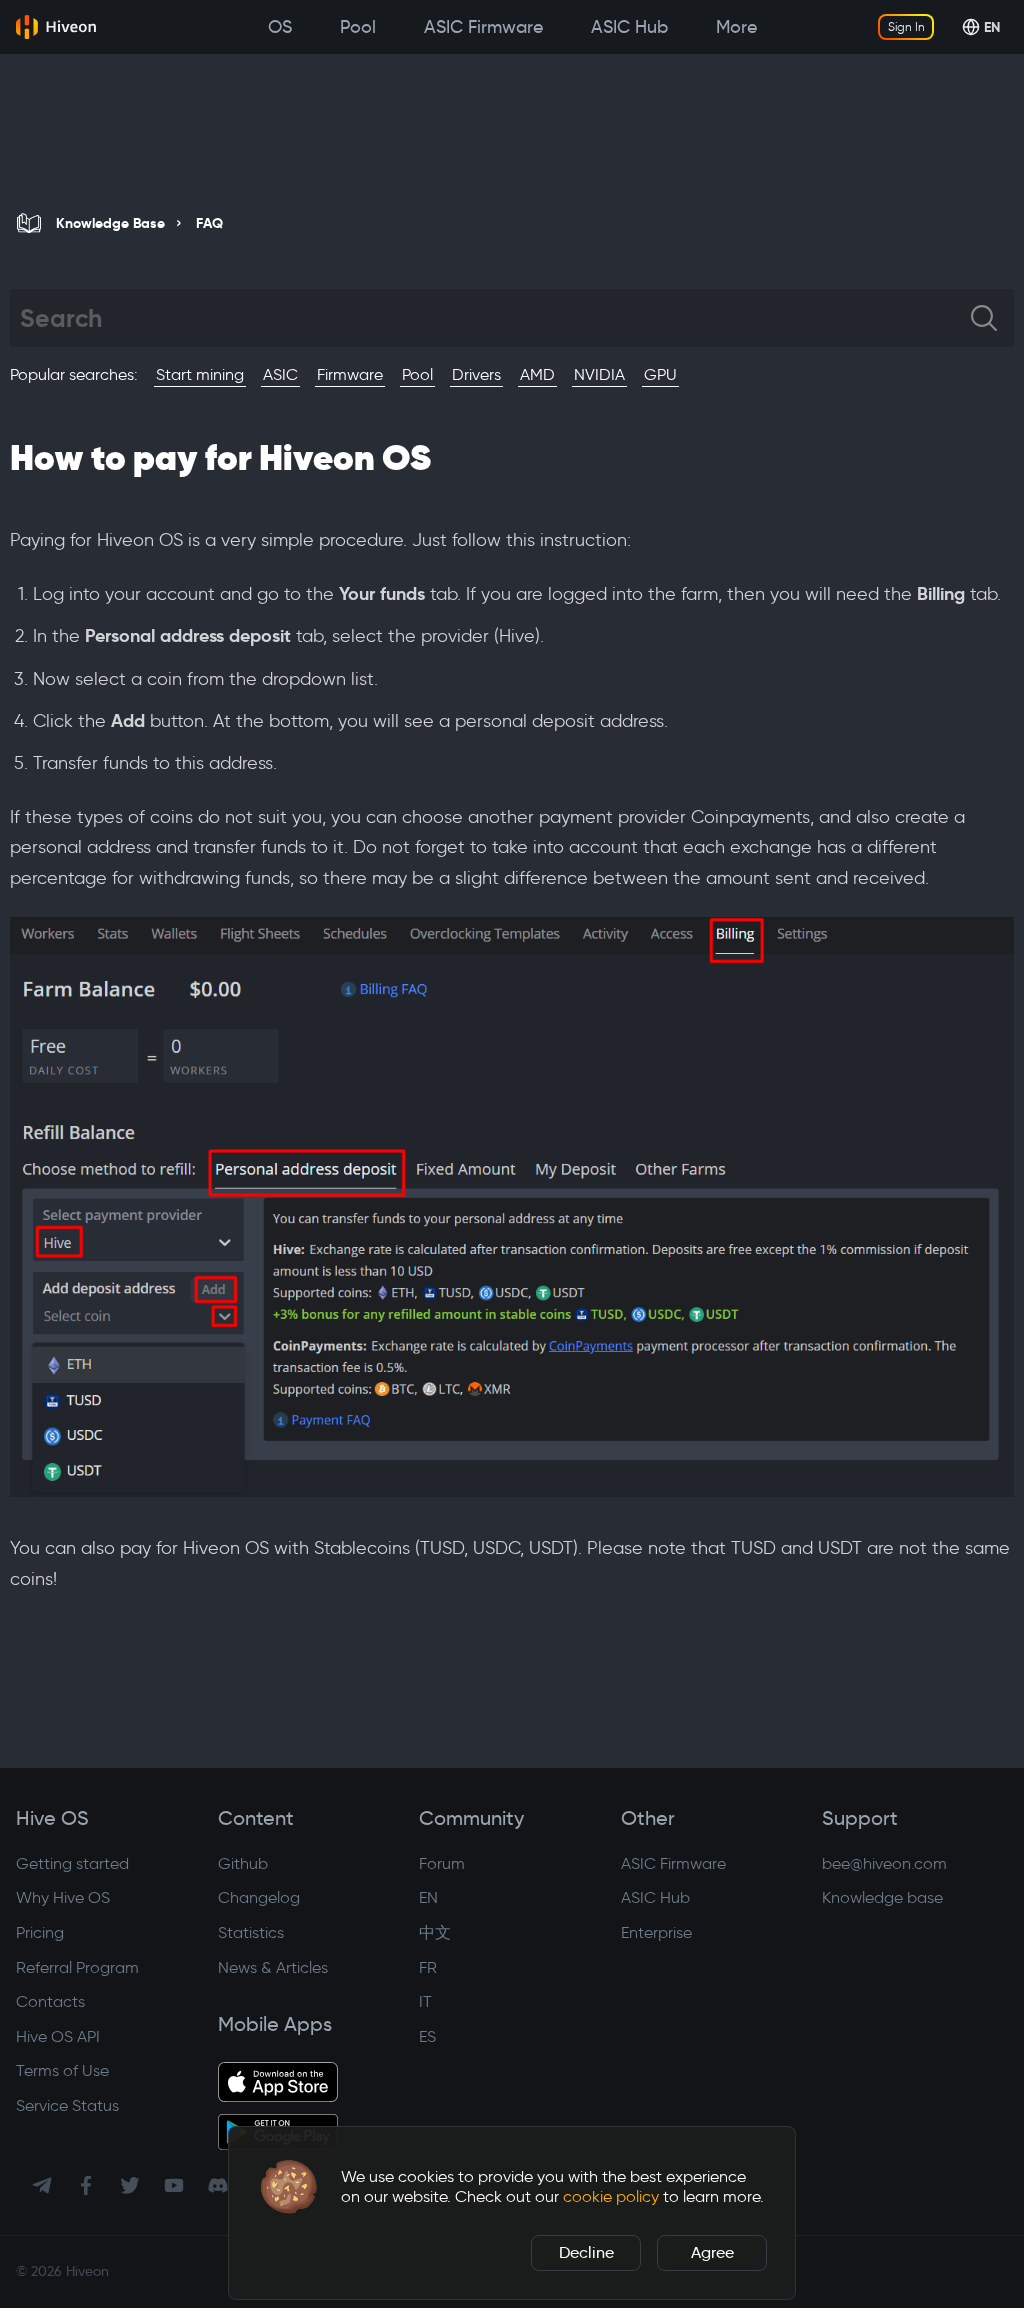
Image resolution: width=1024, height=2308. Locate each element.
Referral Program (77, 1967)
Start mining (200, 374)
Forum (442, 1863)
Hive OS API (58, 2036)
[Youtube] (174, 2185)
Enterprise (656, 1932)
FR (428, 1967)
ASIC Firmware (673, 1863)
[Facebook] (86, 2185)
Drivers (476, 374)
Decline (586, 2252)
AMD (537, 374)
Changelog (259, 1897)
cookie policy (611, 2196)
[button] (289, 2187)
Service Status (67, 2105)
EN (428, 1897)
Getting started (72, 1863)
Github (243, 1863)
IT (425, 2001)
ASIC (280, 374)
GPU (660, 374)
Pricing (40, 1932)
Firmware (350, 374)
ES (427, 2036)
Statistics (251, 1932)
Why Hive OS (63, 1897)
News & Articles (273, 1967)
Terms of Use (62, 2070)
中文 (435, 1932)
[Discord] (218, 2185)
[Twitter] (130, 2185)
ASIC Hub (655, 1897)
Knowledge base (882, 1897)
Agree (712, 2252)
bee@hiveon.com (884, 1863)
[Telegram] (42, 2185)
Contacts (50, 2001)
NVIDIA (599, 374)
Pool (417, 374)
